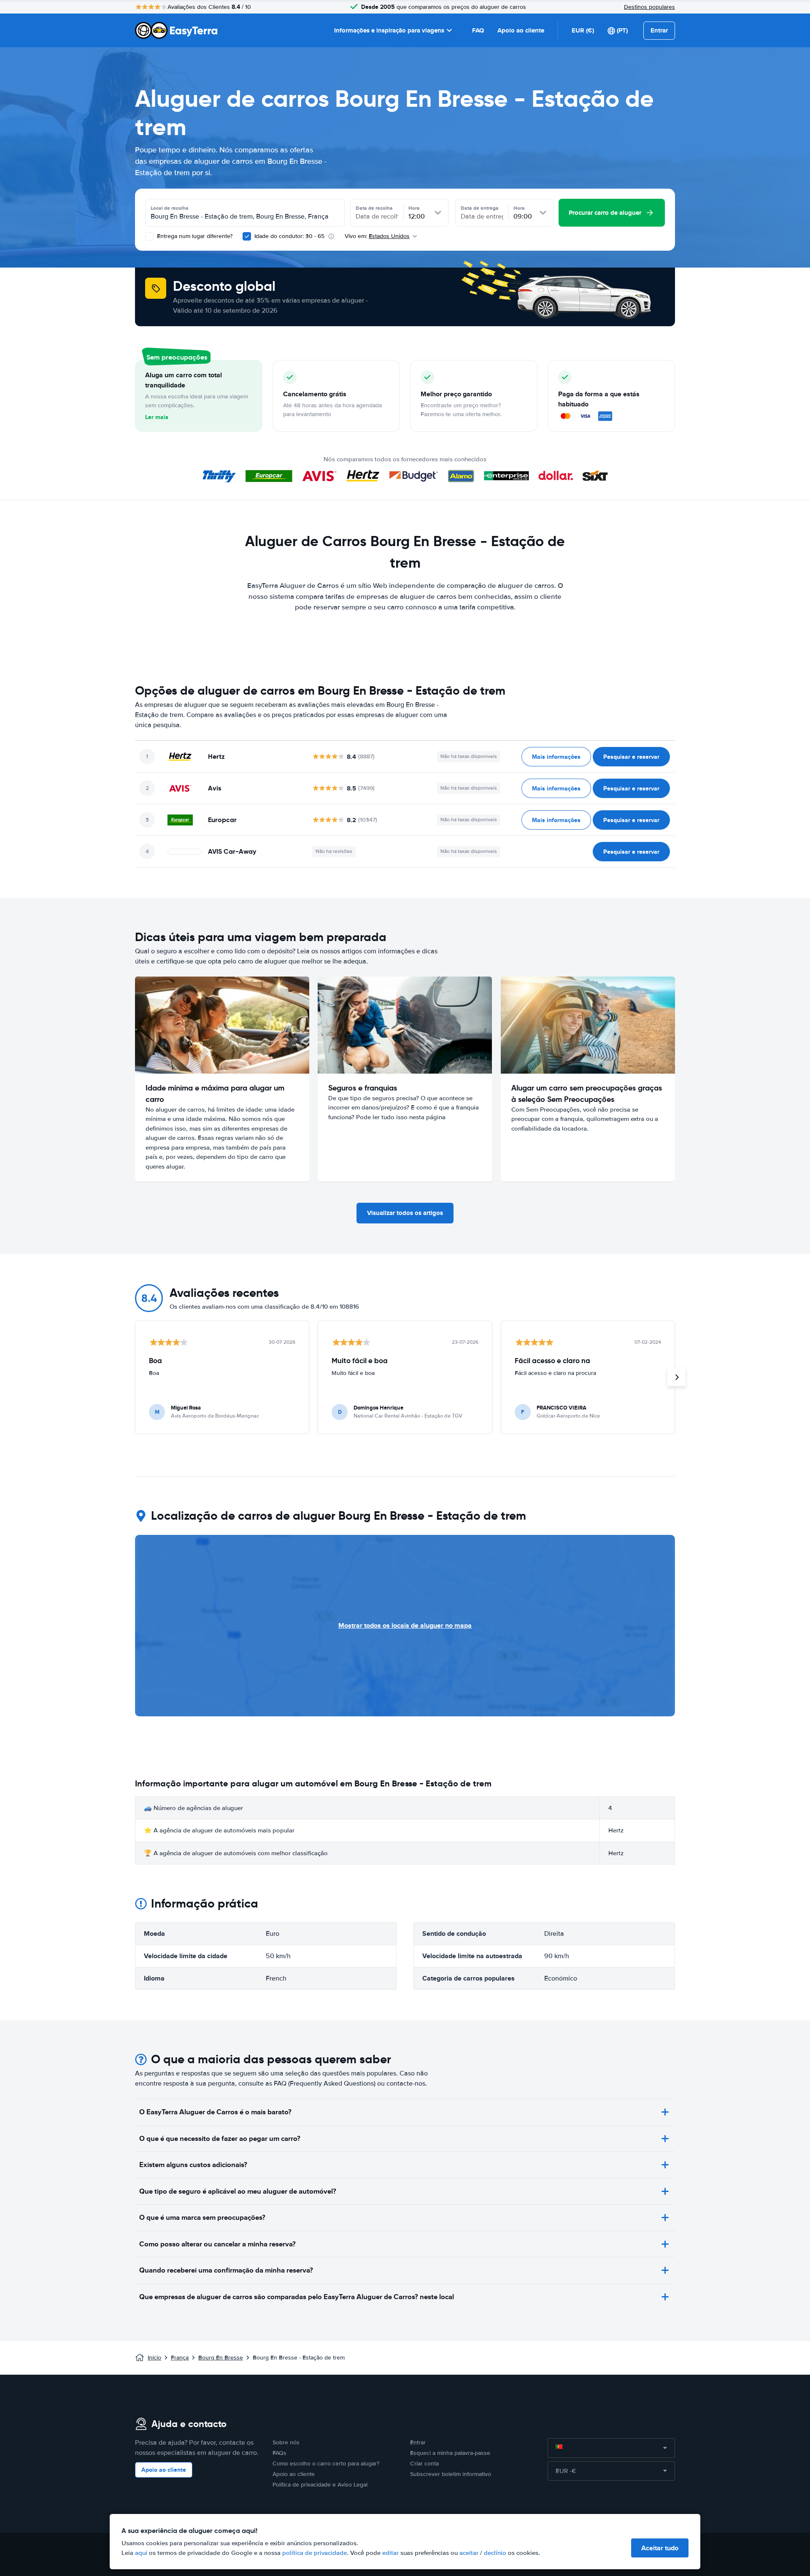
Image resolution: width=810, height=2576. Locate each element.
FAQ (478, 30)
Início (154, 2358)
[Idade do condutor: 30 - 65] (247, 236)
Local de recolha (170, 208)
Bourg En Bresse (221, 2358)
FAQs (279, 2453)
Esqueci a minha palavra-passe (450, 2453)
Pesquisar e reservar (631, 757)
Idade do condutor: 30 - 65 (289, 236)
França (180, 2358)
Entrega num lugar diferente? (194, 236)
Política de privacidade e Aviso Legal (320, 2485)
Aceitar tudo (660, 2548)
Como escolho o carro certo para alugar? (326, 2464)
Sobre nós (286, 2442)
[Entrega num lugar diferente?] (149, 236)
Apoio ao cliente (521, 30)
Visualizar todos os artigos (405, 1213)
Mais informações (556, 757)
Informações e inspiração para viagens (389, 30)
